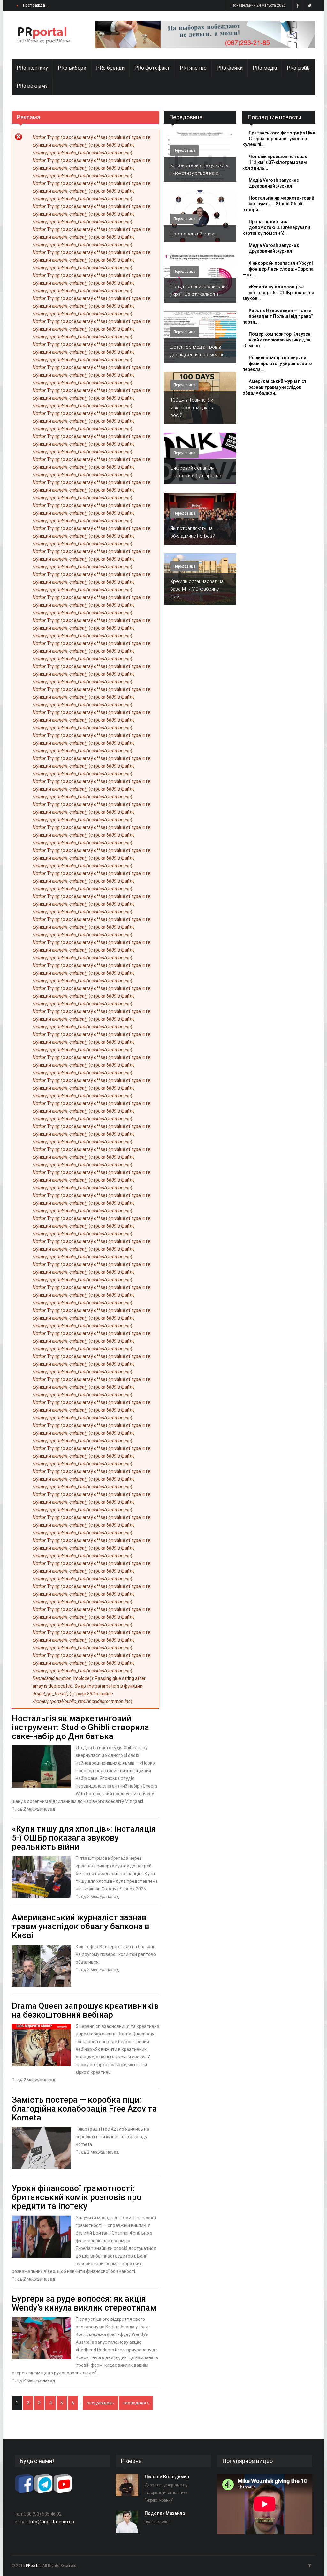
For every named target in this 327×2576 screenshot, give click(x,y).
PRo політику (32, 68)
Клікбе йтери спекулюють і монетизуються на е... (199, 169)
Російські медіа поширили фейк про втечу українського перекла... (277, 364)
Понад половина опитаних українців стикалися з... (199, 290)
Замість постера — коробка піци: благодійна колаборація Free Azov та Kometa (84, 2109)
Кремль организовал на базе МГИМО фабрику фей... (197, 589)
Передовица (186, 117)
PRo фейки (230, 68)
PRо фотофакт (152, 68)
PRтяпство (193, 68)
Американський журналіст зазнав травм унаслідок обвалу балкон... (274, 387)
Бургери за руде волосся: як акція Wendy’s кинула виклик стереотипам (84, 2303)
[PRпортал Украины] (44, 35)
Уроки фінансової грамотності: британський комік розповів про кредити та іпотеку (77, 2197)
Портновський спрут (193, 234)
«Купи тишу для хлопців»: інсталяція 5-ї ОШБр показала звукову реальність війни (84, 1838)
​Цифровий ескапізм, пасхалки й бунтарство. (196, 472)
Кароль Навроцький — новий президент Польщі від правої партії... (278, 316)
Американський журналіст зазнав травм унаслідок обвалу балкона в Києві (81, 1926)
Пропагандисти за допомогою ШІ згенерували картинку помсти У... (276, 227)
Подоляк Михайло (165, 2513)
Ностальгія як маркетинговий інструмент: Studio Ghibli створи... (278, 204)
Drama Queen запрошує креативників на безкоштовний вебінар (85, 2010)
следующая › (100, 2403)
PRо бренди (110, 68)
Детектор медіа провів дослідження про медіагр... (200, 351)
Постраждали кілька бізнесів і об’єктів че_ (64, 5)
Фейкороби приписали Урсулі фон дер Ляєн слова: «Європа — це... (278, 269)
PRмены (132, 2461)
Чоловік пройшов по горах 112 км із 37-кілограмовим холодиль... (275, 162)
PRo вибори (72, 68)
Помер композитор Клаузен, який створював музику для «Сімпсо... (277, 340)
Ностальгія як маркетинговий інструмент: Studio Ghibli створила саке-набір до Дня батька (80, 1727)
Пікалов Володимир (167, 2477)
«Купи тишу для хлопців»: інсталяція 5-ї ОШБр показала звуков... (278, 293)
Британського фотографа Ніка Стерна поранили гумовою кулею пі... (279, 139)
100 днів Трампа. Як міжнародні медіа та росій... (192, 408)
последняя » (136, 2403)
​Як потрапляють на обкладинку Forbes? (193, 532)
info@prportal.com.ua (52, 2522)
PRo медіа (265, 68)
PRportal (33, 2566)
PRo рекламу (32, 86)
